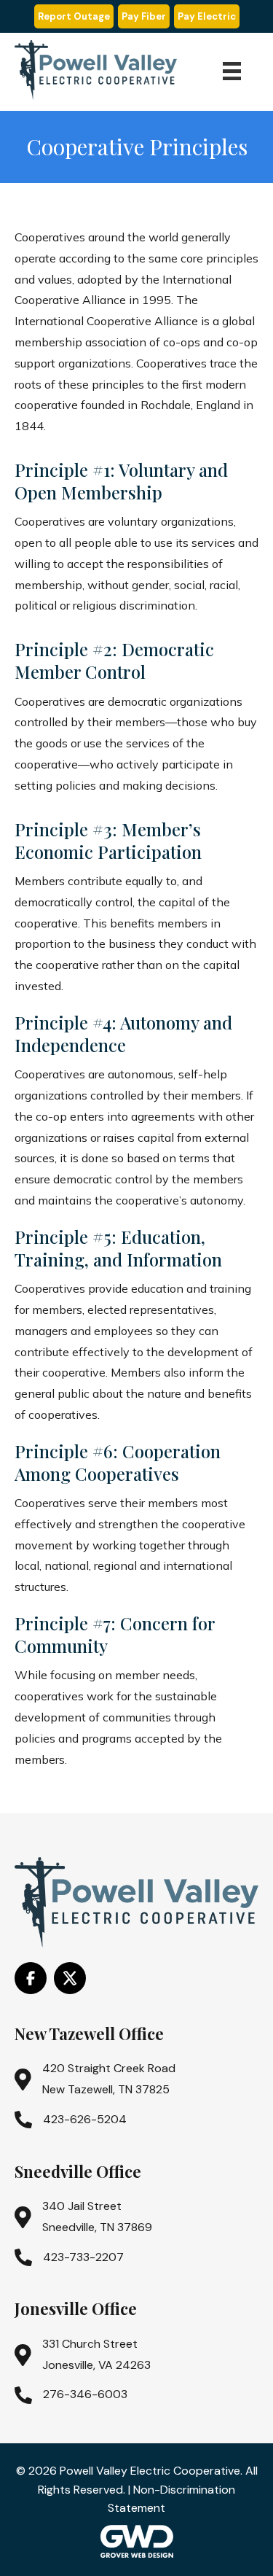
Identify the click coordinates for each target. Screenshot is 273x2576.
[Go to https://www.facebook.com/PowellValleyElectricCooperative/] (31, 1978)
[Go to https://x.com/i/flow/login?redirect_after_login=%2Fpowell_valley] (70, 1978)
